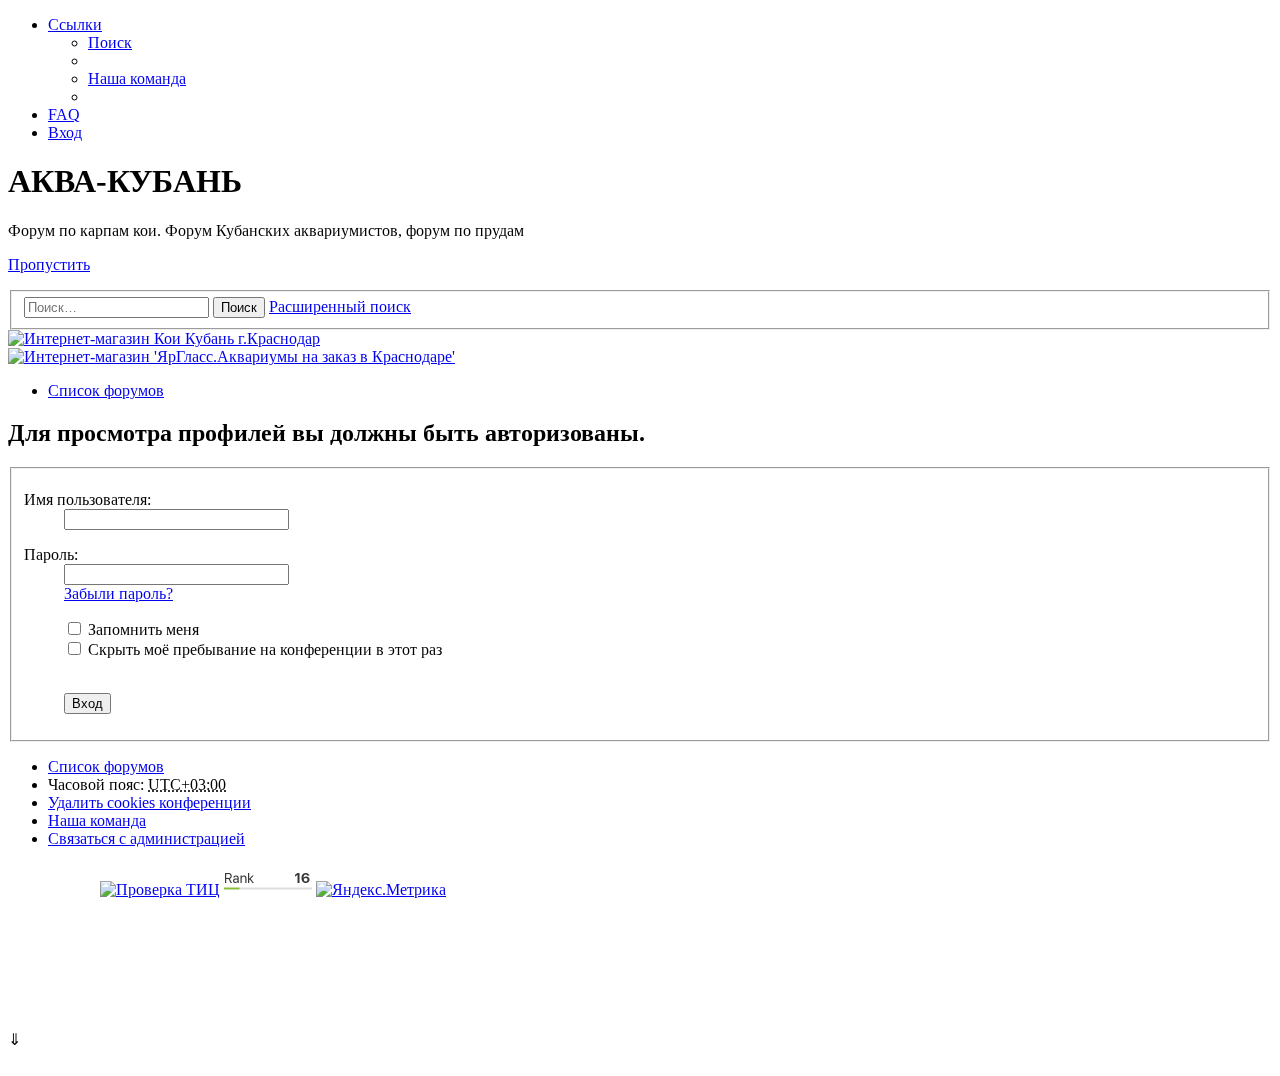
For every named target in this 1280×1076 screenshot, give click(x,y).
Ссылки (75, 24)
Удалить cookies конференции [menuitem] (149, 802)
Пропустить (49, 264)
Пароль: (51, 554)
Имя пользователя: (87, 499)
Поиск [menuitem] (110, 42)
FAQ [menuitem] (64, 114)
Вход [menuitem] (65, 132)
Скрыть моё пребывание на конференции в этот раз (263, 649)
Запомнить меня (141, 629)
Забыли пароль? (118, 593)
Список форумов (106, 766)
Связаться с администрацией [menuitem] (146, 838)
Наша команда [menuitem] (137, 78)
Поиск (239, 307)
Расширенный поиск (340, 306)
